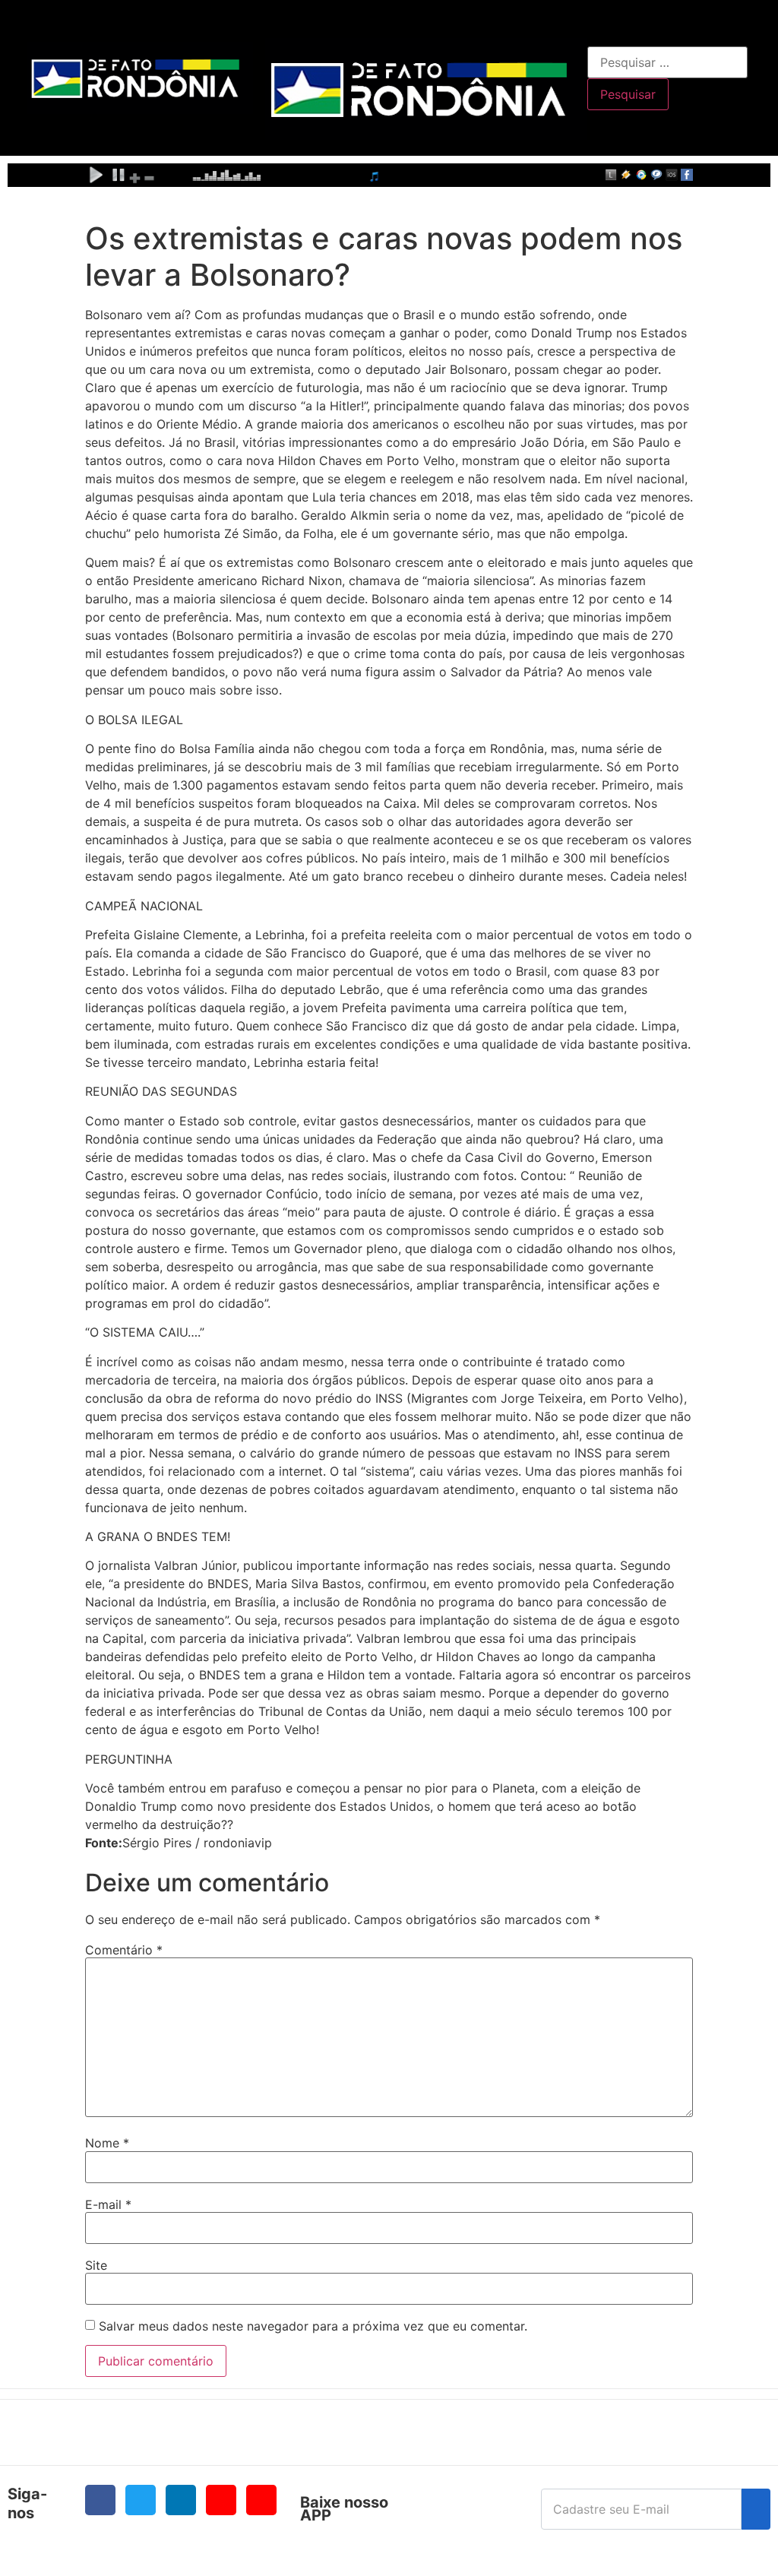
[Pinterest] (261, 2500)
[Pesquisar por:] (667, 62)
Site (96, 2265)
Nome (107, 2143)
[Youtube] (221, 2500)
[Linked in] (181, 2500)
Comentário (124, 1950)
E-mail (108, 2204)
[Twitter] (141, 2500)
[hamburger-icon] (570, 27)
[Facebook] (100, 2500)
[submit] (756, 2509)
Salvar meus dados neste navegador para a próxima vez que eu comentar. (313, 2326)
